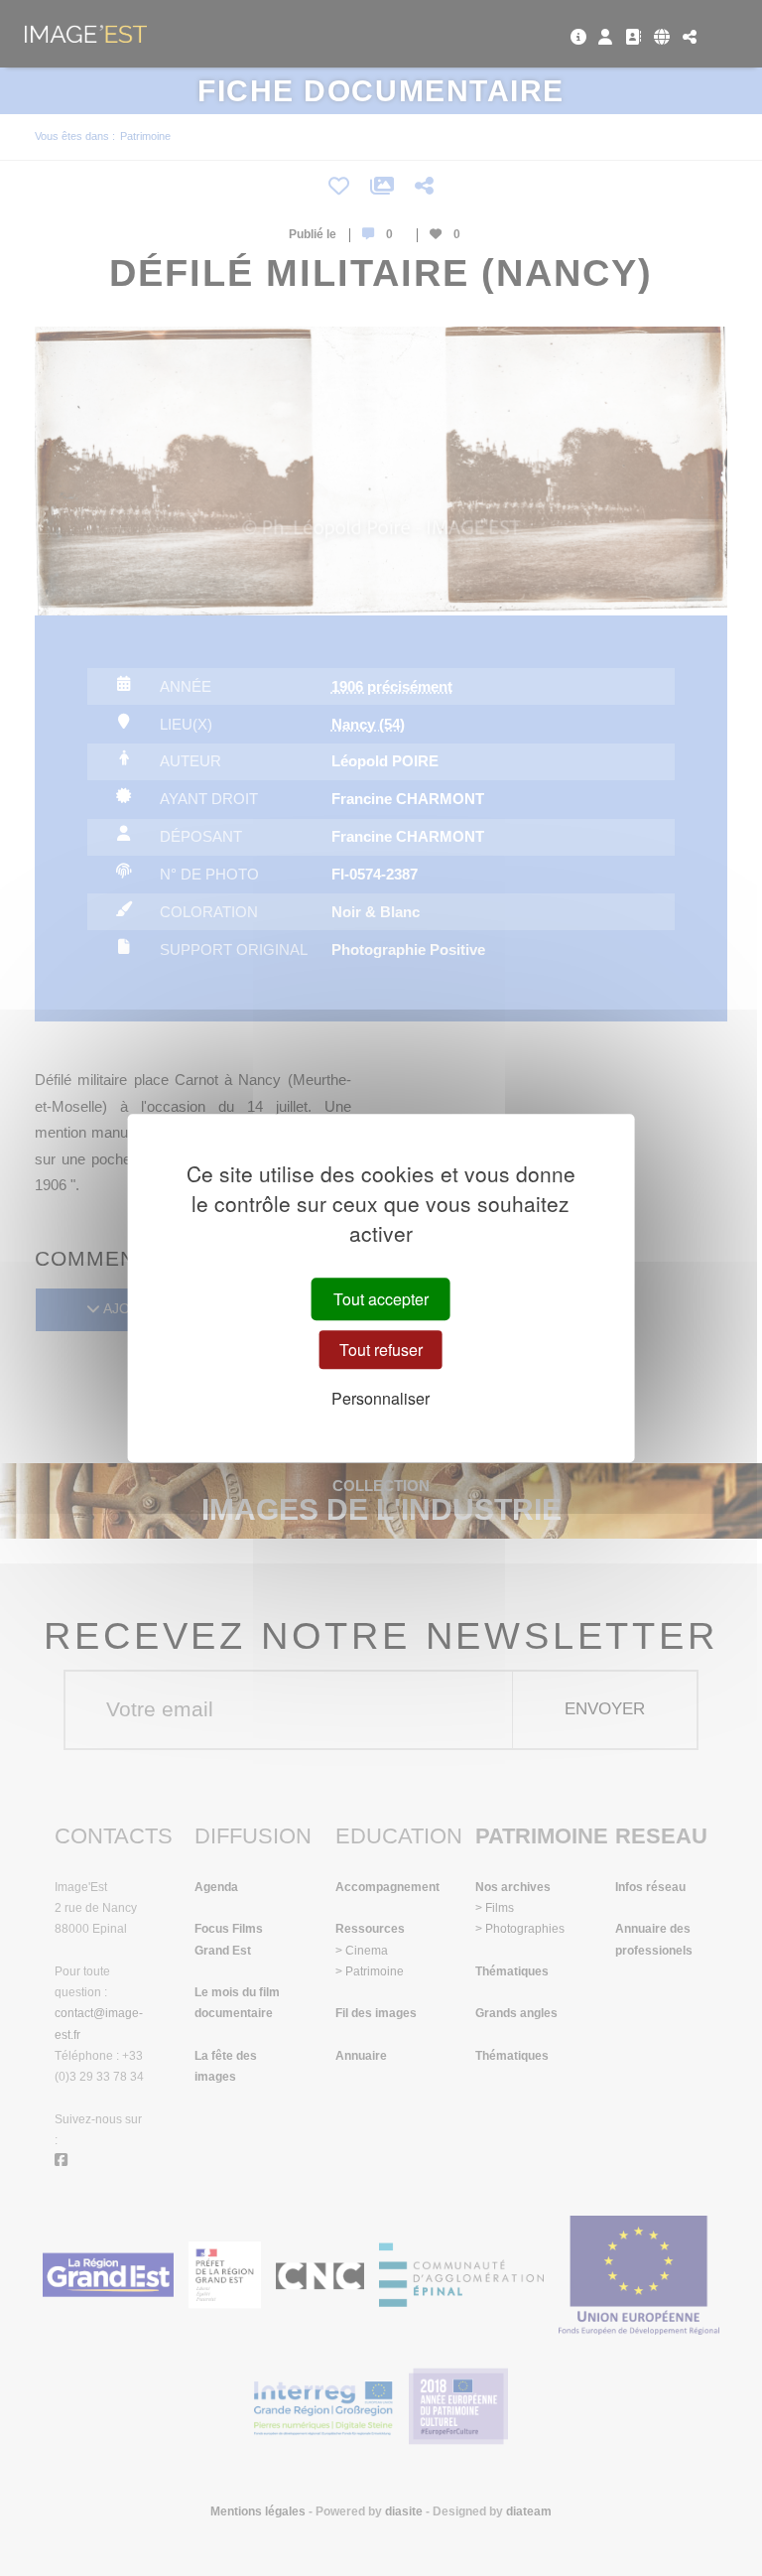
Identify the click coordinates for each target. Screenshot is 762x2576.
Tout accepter (381, 1299)
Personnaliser (381, 1398)
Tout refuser (381, 1350)
